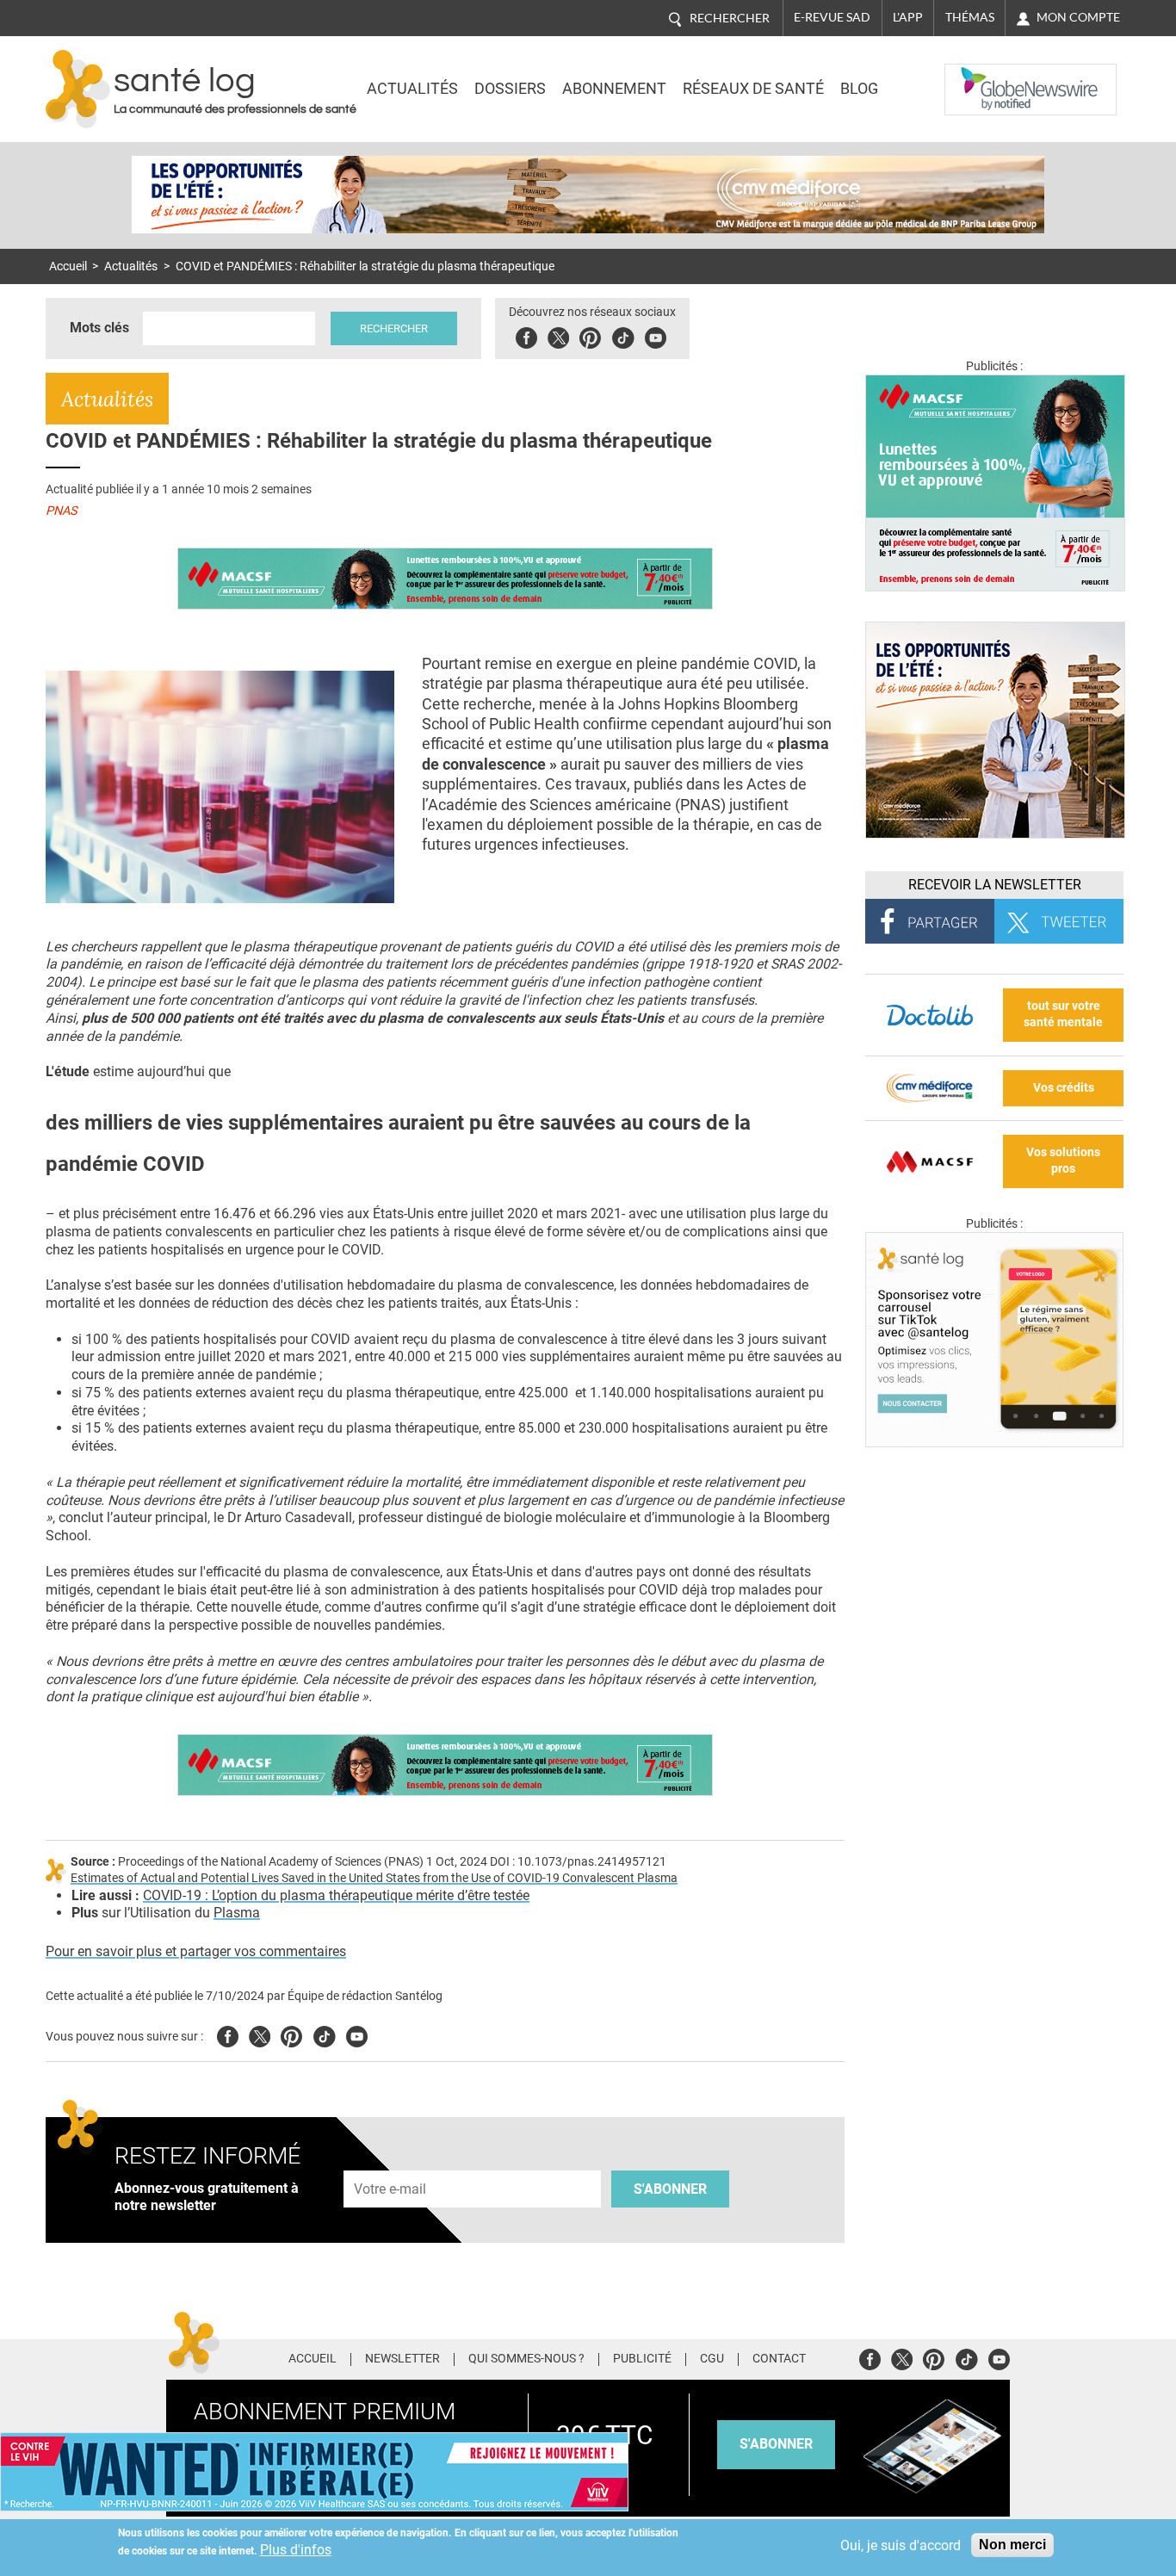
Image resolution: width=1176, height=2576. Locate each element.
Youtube (357, 2034)
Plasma (237, 1913)
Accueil (68, 266)
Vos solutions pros (1063, 1161)
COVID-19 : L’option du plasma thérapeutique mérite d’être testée (336, 1895)
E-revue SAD (832, 17)
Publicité (642, 2359)
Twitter (558, 335)
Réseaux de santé (753, 89)
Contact (779, 2359)
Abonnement (614, 89)
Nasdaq (979, 77)
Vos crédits (1064, 1088)
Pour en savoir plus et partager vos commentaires (196, 1951)
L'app (908, 17)
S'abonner (670, 2189)
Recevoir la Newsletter (995, 885)
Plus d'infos (296, 2550)
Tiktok (623, 335)
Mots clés (99, 328)
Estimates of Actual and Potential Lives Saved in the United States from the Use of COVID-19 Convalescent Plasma (374, 1878)
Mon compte (1078, 17)
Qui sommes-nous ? (526, 2359)
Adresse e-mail (391, 2161)
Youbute (656, 335)
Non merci (1012, 2545)
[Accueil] (78, 89)
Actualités (412, 89)
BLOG (859, 89)
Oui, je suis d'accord (901, 2545)
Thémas (970, 17)
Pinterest (590, 335)
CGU (712, 2359)
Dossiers (510, 89)
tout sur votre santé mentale (1063, 1014)
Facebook (526, 335)
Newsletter (402, 2359)
